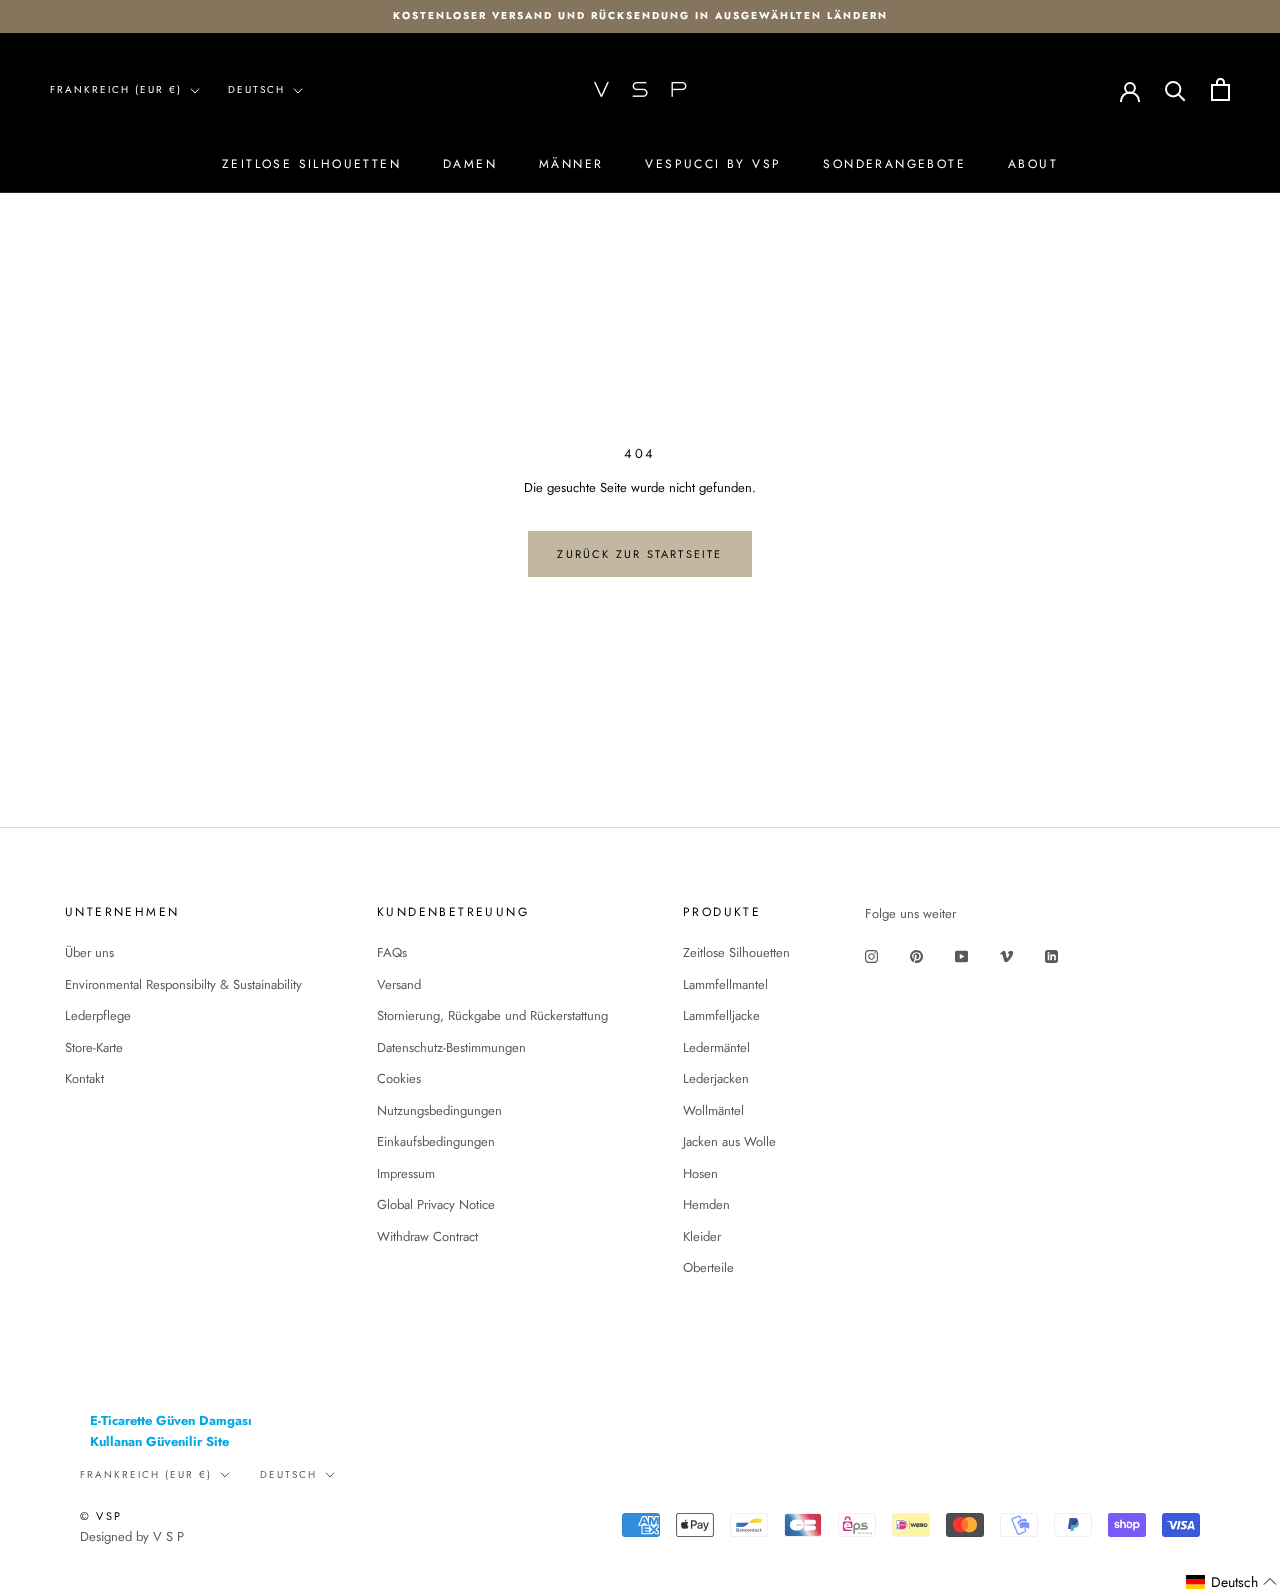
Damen (470, 164)
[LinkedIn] (1051, 955)
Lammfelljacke (721, 1015)
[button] (1232, 1582)
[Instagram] (871, 955)
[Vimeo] (1006, 955)
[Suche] (1175, 89)
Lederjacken (716, 1078)
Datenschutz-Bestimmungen (451, 1047)
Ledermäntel (716, 1047)
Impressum (406, 1173)
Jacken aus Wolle (729, 1141)
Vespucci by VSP (713, 164)
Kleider (702, 1236)
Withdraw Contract (427, 1236)
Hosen (700, 1173)
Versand (399, 984)
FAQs (392, 952)
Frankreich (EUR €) (116, 89)
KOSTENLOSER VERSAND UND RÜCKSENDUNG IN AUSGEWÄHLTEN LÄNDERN (640, 15)
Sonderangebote (894, 164)
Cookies (399, 1078)
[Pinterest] (916, 955)
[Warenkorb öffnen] (1220, 89)
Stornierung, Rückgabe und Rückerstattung (492, 1015)
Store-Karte (94, 1047)
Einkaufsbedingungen (436, 1141)
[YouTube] (961, 955)
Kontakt (84, 1078)
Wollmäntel (713, 1110)
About (1033, 164)
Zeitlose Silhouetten (311, 164)
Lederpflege (98, 1015)
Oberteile (708, 1267)
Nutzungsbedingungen (439, 1110)
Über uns (89, 952)
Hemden (706, 1204)
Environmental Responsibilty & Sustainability (183, 984)
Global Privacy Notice (436, 1204)
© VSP (101, 1516)
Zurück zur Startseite (639, 554)
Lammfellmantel (725, 984)
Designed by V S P (132, 1536)
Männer (571, 164)
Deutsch (256, 89)
